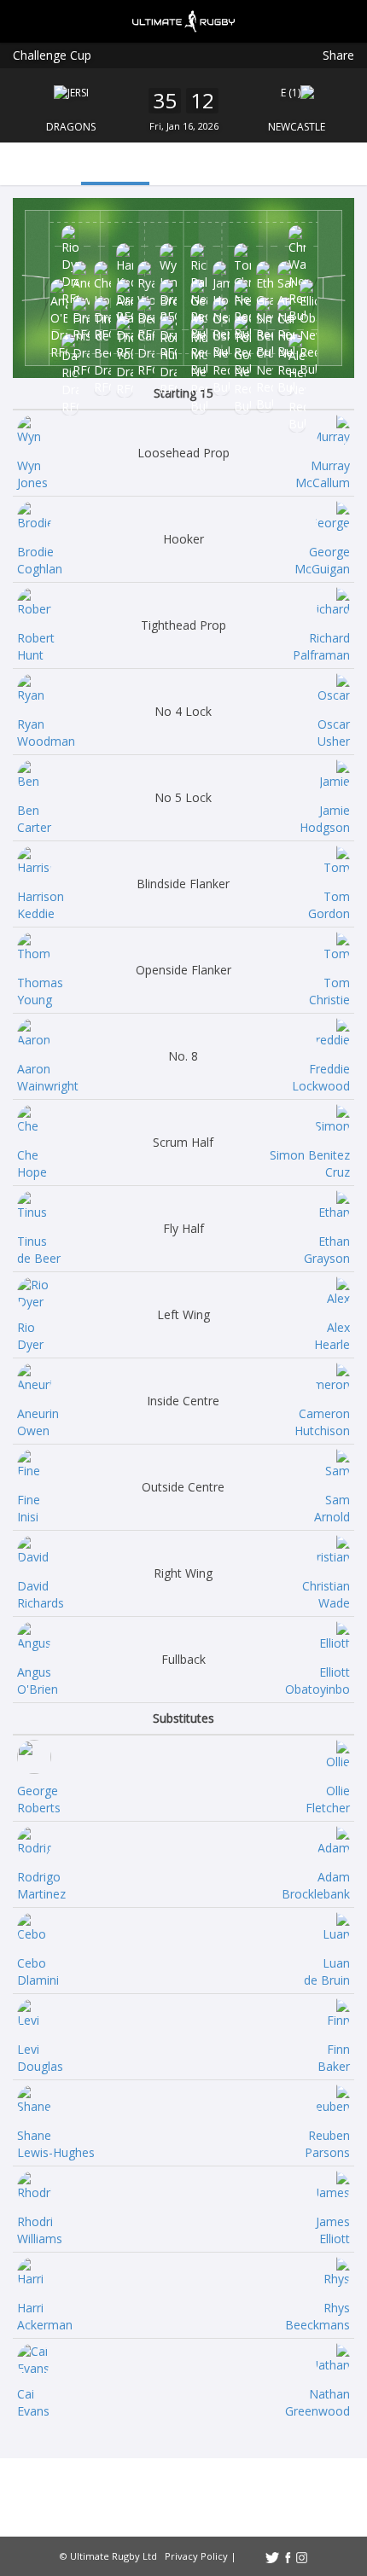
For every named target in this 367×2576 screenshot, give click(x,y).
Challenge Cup (52, 55)
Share (338, 55)
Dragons (71, 127)
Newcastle (297, 127)
